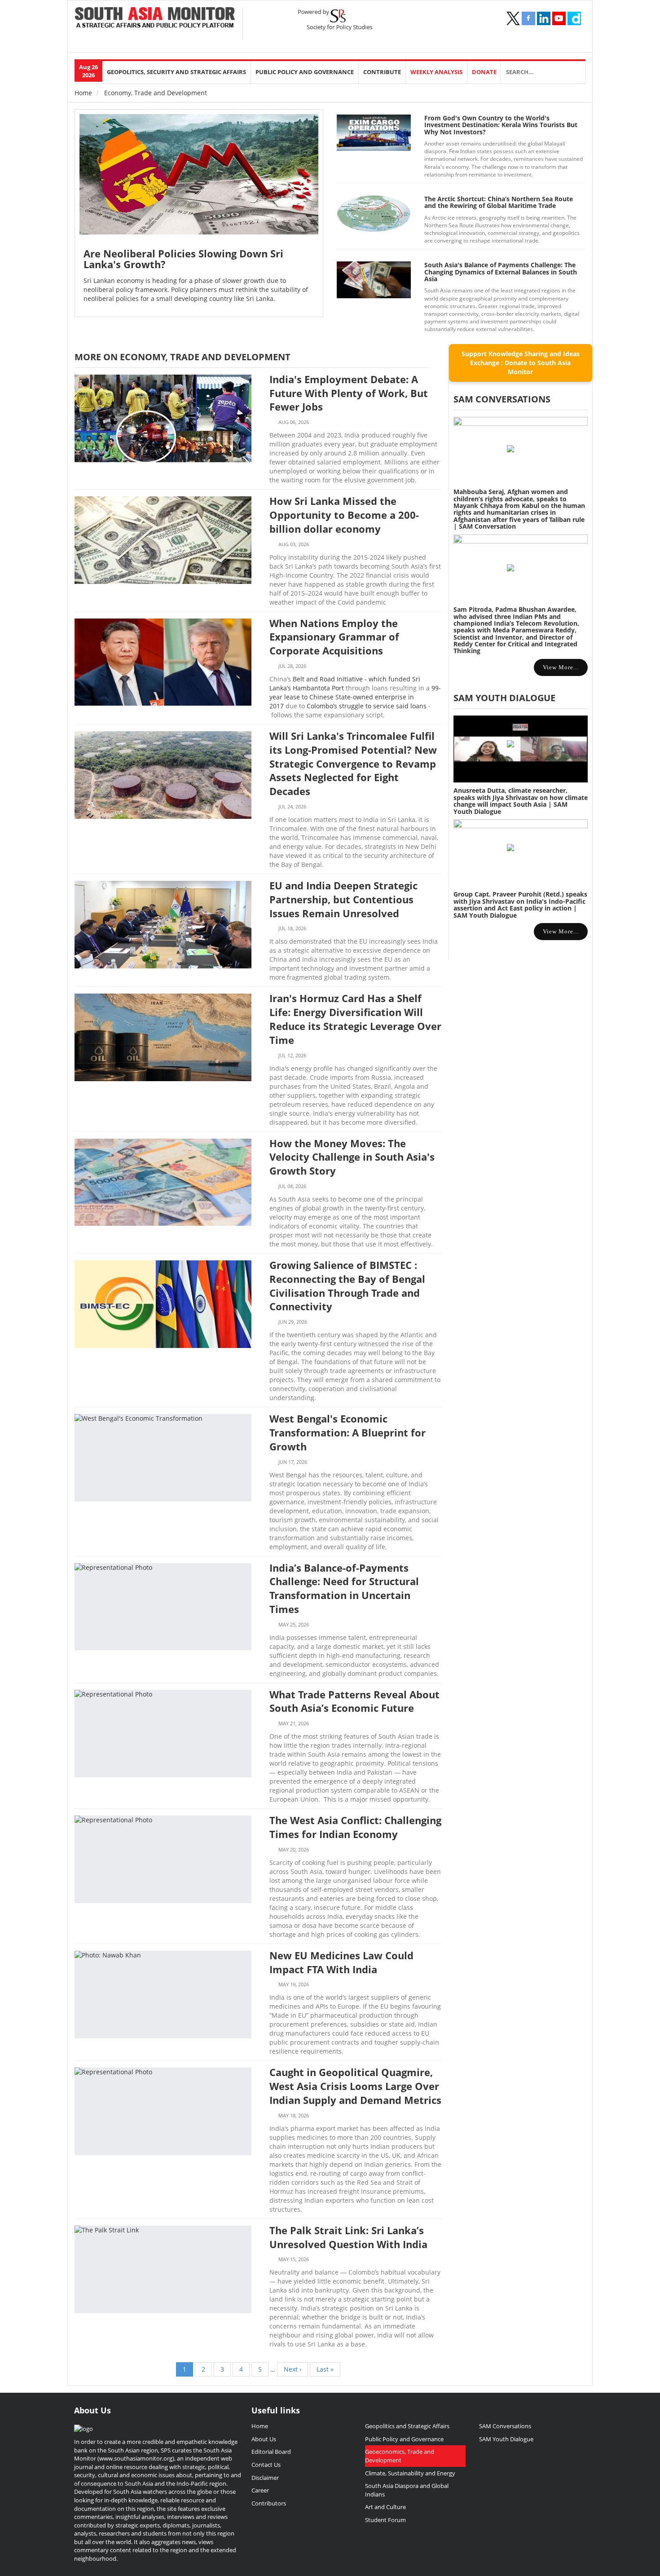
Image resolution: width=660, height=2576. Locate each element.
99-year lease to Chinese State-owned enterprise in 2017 (355, 697)
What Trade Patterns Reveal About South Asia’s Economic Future (354, 1701)
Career (260, 2490)
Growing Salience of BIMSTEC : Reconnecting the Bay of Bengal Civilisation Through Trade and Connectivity (347, 1286)
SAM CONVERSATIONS (502, 399)
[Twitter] (513, 18)
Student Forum (385, 2520)
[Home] (155, 18)
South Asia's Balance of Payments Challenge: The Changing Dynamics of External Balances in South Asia (501, 272)
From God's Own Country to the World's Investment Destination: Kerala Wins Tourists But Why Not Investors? (501, 125)
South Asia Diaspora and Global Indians (407, 2490)
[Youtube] (559, 18)
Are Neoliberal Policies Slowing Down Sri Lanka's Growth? (183, 259)
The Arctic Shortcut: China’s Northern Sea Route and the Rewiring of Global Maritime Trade (499, 202)
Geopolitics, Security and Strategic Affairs (176, 72)
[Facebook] (528, 18)
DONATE (484, 72)
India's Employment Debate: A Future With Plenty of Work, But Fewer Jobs (349, 393)
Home (83, 93)
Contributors (269, 2503)
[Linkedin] (544, 18)
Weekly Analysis (436, 72)
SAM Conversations (505, 2426)
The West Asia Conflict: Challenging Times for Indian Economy (355, 1827)
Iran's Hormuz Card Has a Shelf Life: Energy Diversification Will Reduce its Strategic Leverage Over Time (355, 1019)
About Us (264, 2439)
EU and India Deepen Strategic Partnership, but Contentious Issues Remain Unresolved (343, 899)
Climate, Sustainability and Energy (410, 2473)
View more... (561, 667)
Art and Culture (385, 2507)
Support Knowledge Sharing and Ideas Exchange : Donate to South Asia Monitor (521, 363)
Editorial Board (271, 2452)
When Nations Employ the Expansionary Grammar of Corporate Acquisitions (334, 637)
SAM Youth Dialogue (504, 698)
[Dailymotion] (574, 18)
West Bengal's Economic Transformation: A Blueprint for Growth (348, 1432)
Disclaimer (265, 2478)
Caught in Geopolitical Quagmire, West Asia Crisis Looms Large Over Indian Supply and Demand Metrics (355, 2086)
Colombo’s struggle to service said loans (367, 706)
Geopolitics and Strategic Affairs (407, 2426)
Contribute (382, 72)
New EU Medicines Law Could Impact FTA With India (341, 1962)
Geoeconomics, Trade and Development (400, 2456)
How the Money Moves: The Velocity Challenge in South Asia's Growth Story (352, 1157)
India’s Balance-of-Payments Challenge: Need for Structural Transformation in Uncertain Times (344, 1588)
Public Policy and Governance (305, 72)
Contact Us (266, 2465)
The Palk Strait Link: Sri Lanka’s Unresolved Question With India (348, 2237)
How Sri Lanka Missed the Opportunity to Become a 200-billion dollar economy (344, 515)
